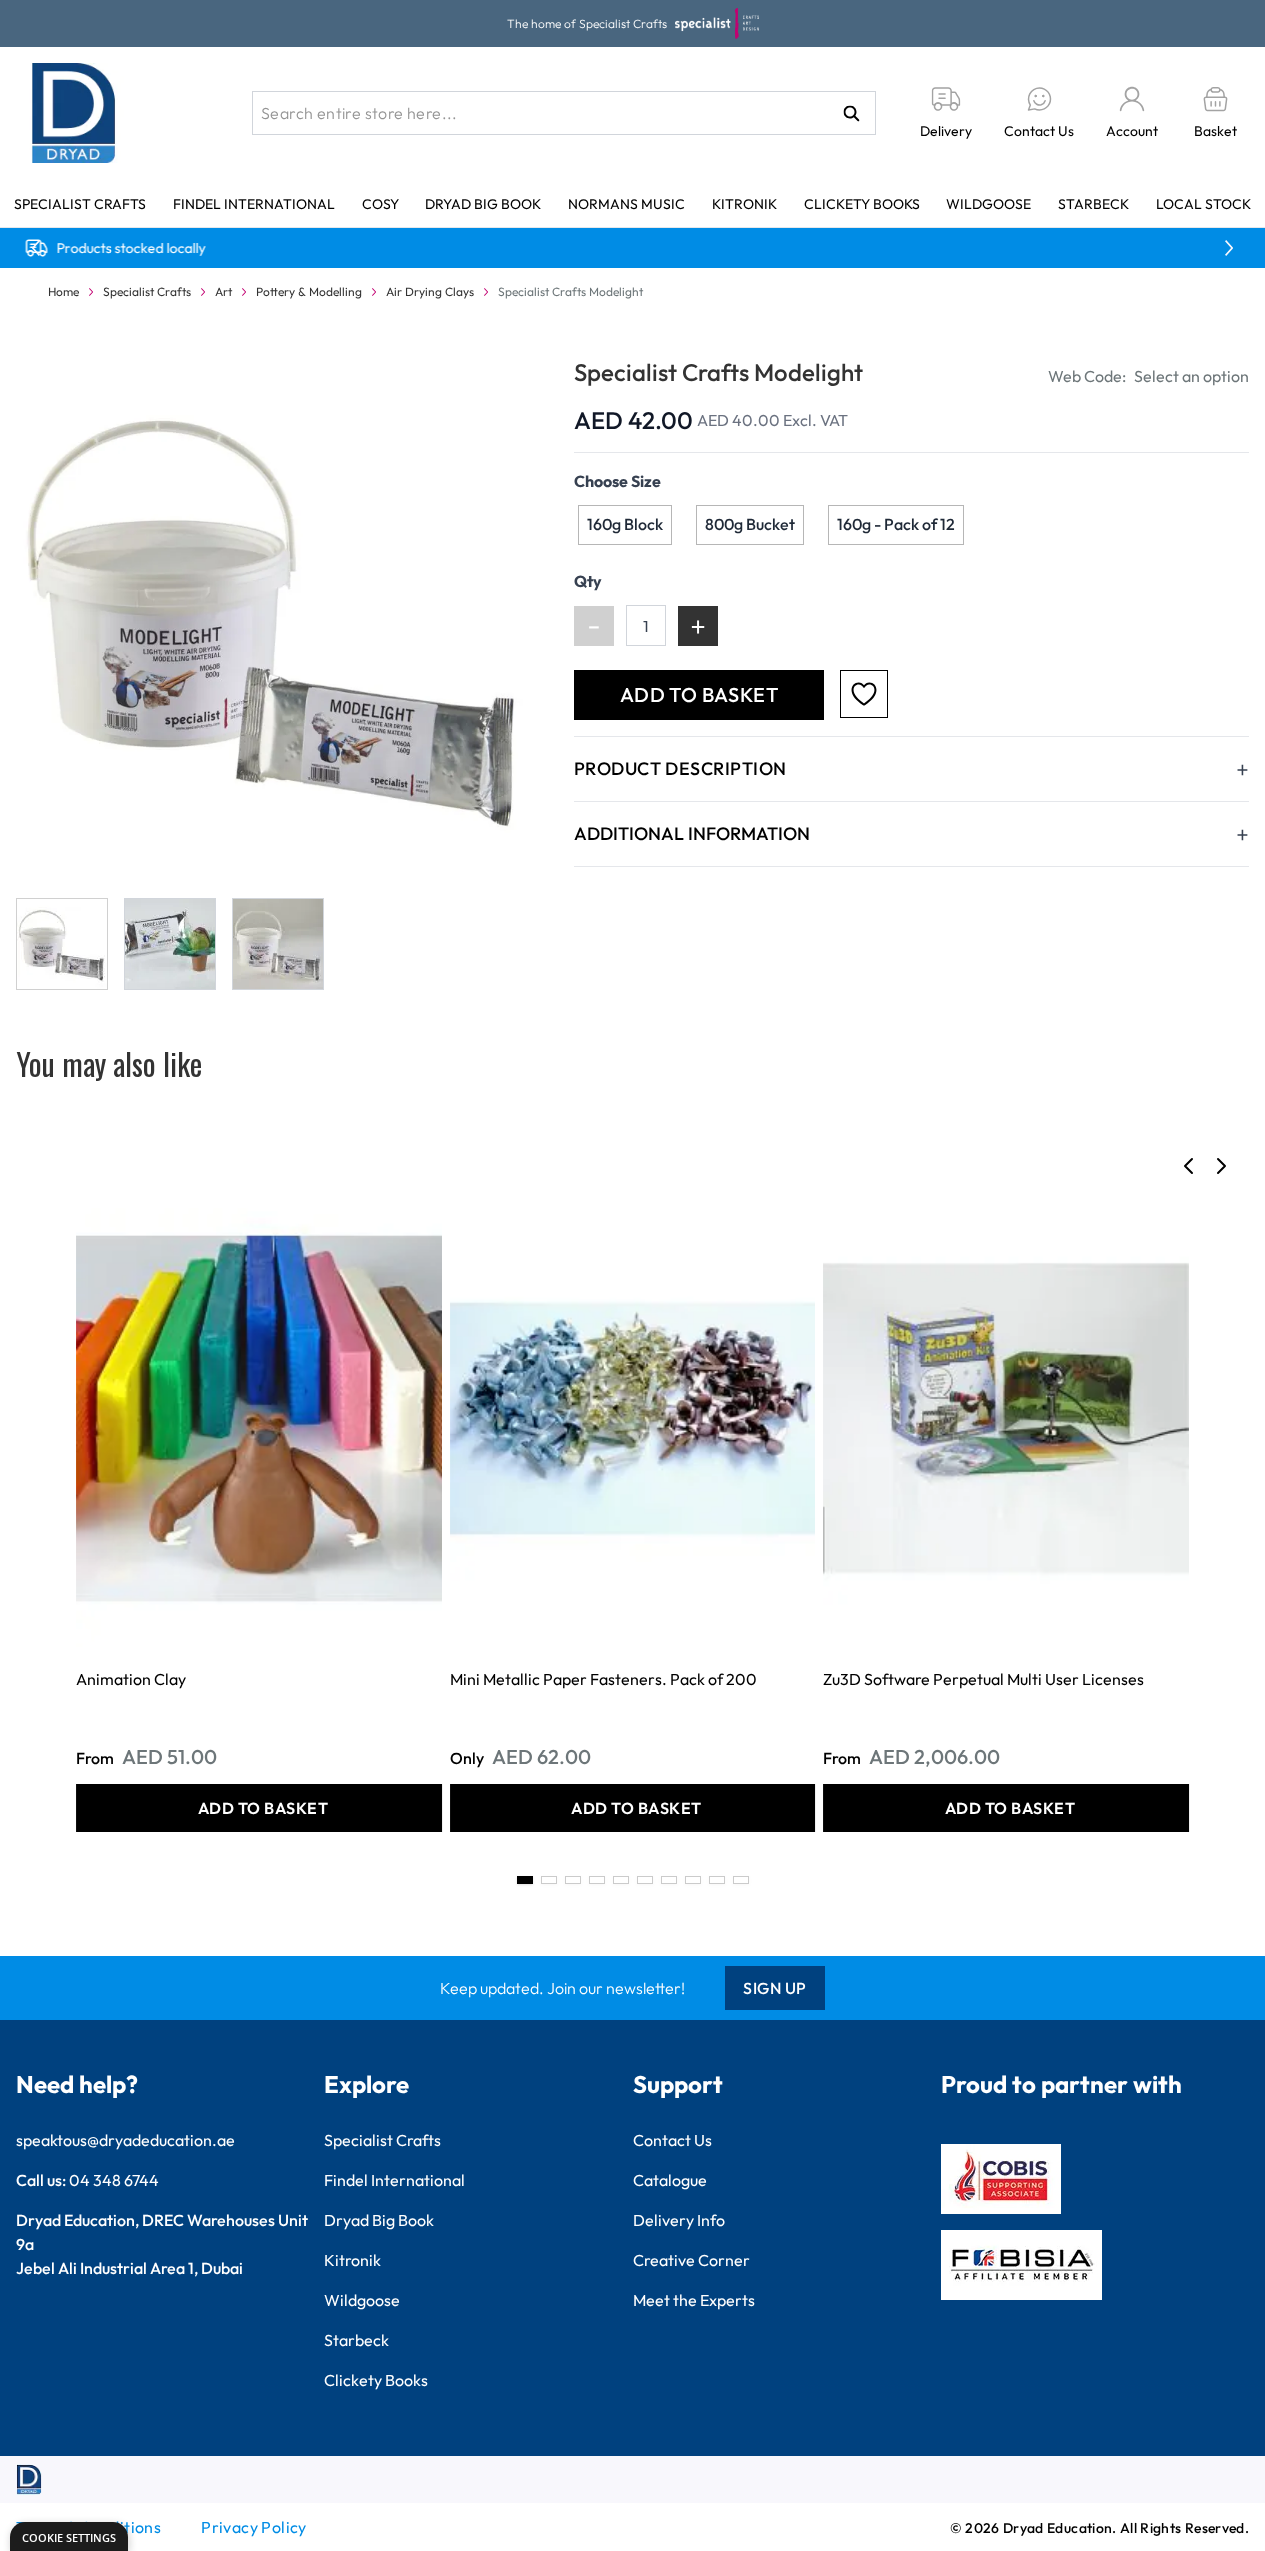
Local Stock (1203, 204)
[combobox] (564, 113)
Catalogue (670, 2180)
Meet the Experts (694, 2300)
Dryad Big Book (483, 204)
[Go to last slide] (1189, 1166)
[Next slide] (1221, 1166)
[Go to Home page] (74, 113)
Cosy (380, 204)
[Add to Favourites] (864, 694)
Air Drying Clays (430, 291)
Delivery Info (679, 2220)
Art (223, 291)
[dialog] (69, 2536)
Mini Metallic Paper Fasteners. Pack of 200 (603, 1679)
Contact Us (672, 2140)
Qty (588, 581)
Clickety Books (862, 204)
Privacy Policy (254, 2527)
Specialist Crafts (80, 204)
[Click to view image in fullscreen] (275, 615)
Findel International (254, 204)
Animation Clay (131, 1679)
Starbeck (1093, 204)
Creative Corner (691, 2260)
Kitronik (744, 204)
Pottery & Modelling (309, 291)
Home (63, 291)
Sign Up (775, 1988)
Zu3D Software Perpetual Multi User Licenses (983, 1679)
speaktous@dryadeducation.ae (125, 2140)
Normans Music (626, 204)
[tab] (525, 1880)
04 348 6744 (114, 2180)
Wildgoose (988, 204)
